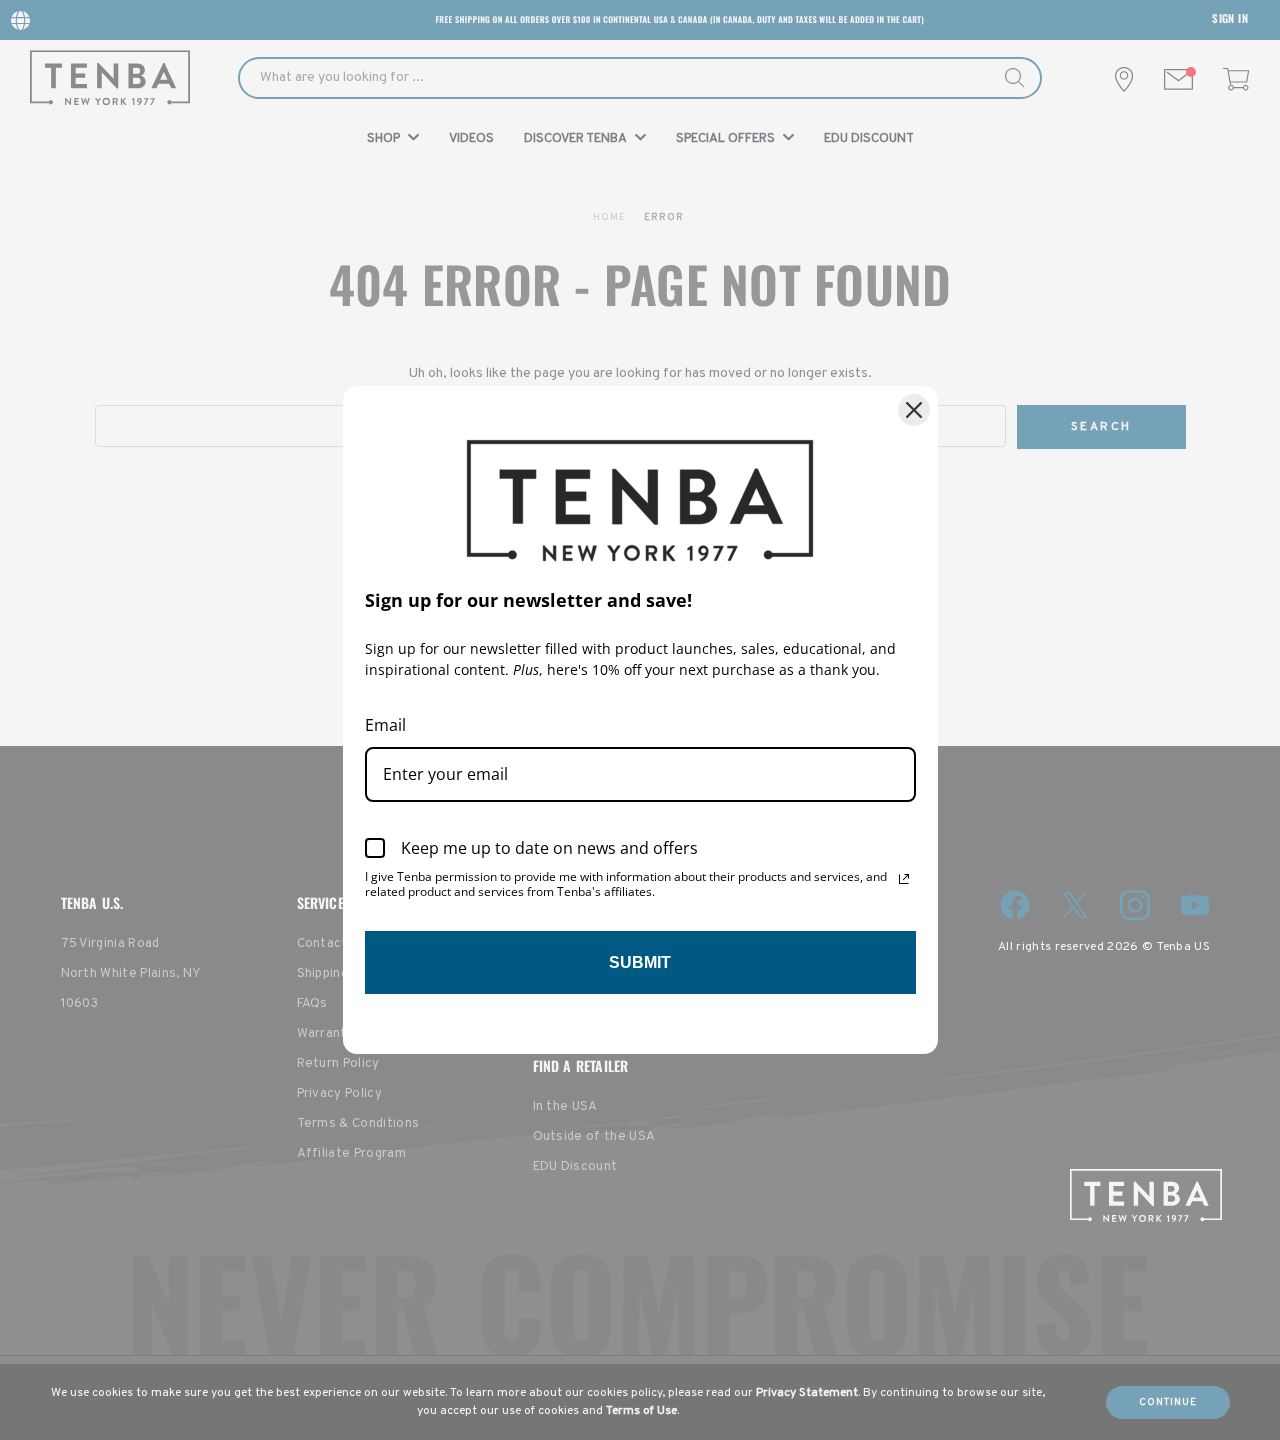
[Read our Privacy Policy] (904, 879)
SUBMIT (640, 962)
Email (385, 725)
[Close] (914, 410)
